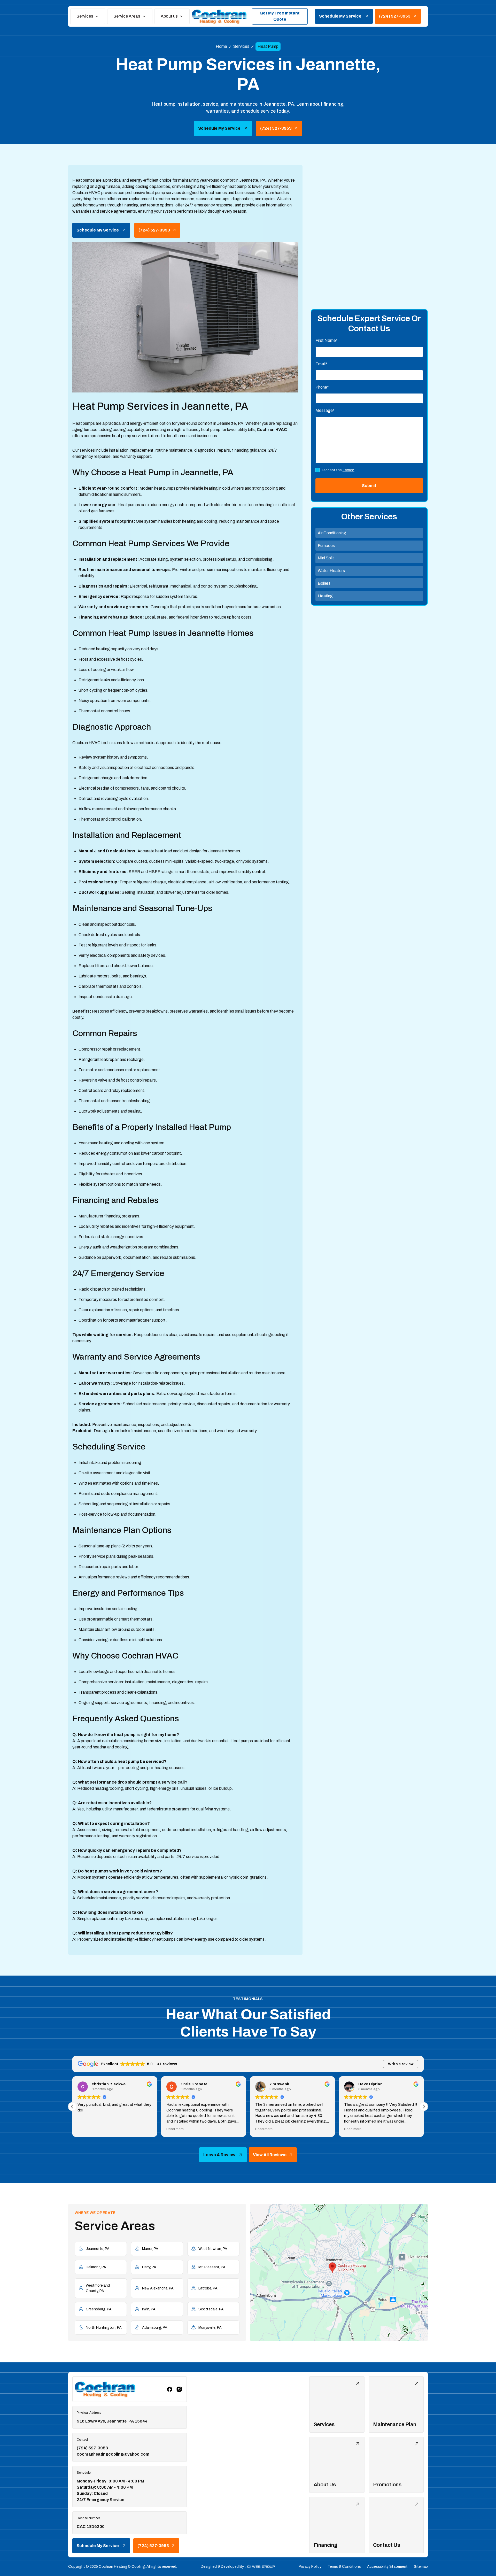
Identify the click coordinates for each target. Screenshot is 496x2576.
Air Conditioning (332, 533)
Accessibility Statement (387, 2567)
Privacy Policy (310, 2567)
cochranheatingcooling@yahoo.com (113, 2454)
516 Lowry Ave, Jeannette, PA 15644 (112, 2421)
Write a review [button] (401, 2064)
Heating (325, 596)
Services (241, 46)
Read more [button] (86, 2129)
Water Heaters (331, 571)
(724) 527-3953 (92, 2448)
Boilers (324, 583)
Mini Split (326, 558)
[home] (220, 16)
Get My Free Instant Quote (280, 16)
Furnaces (326, 546)
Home (221, 46)
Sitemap (421, 2567)
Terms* (348, 470)
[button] (88, 16)
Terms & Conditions (344, 2567)
